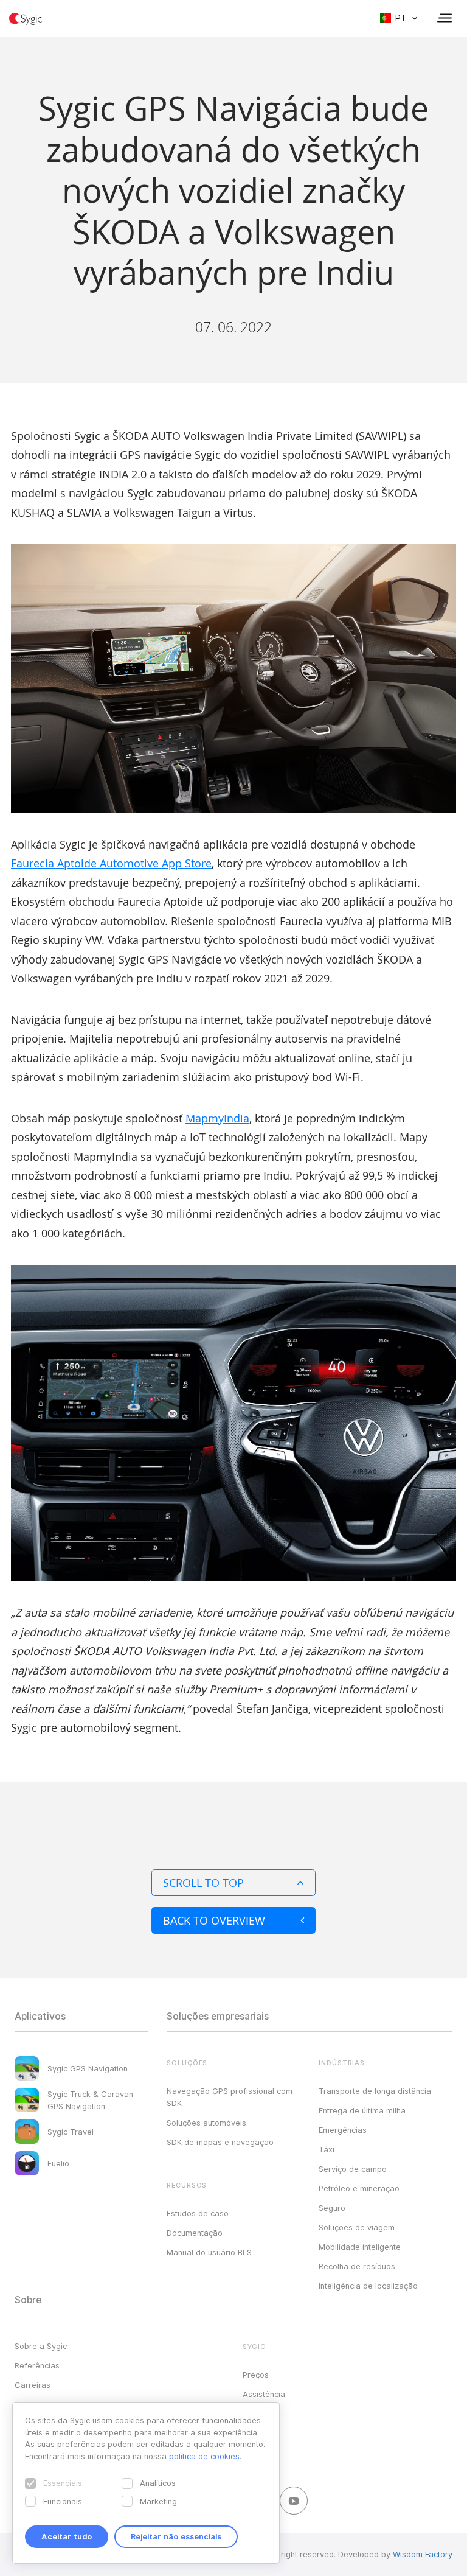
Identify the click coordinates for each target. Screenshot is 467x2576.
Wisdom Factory (423, 2554)
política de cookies (204, 2456)
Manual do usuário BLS (209, 2252)
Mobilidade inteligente (360, 2247)
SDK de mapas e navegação (220, 2142)
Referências (37, 2365)
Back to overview (214, 1920)
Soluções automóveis (206, 2123)
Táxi (327, 2149)
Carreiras (33, 2385)
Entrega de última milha (362, 2110)
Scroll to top (203, 1883)
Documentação (195, 2233)
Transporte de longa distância (375, 2091)
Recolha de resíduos (357, 2266)
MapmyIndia (217, 1118)
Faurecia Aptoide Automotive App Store (111, 863)
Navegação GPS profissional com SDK (230, 2097)
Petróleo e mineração (359, 2188)
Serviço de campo (353, 2169)
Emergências (343, 2130)
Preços (256, 2375)
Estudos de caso (198, 2213)
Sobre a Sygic (41, 2346)
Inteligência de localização (368, 2286)
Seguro (332, 2208)
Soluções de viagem (357, 2227)
